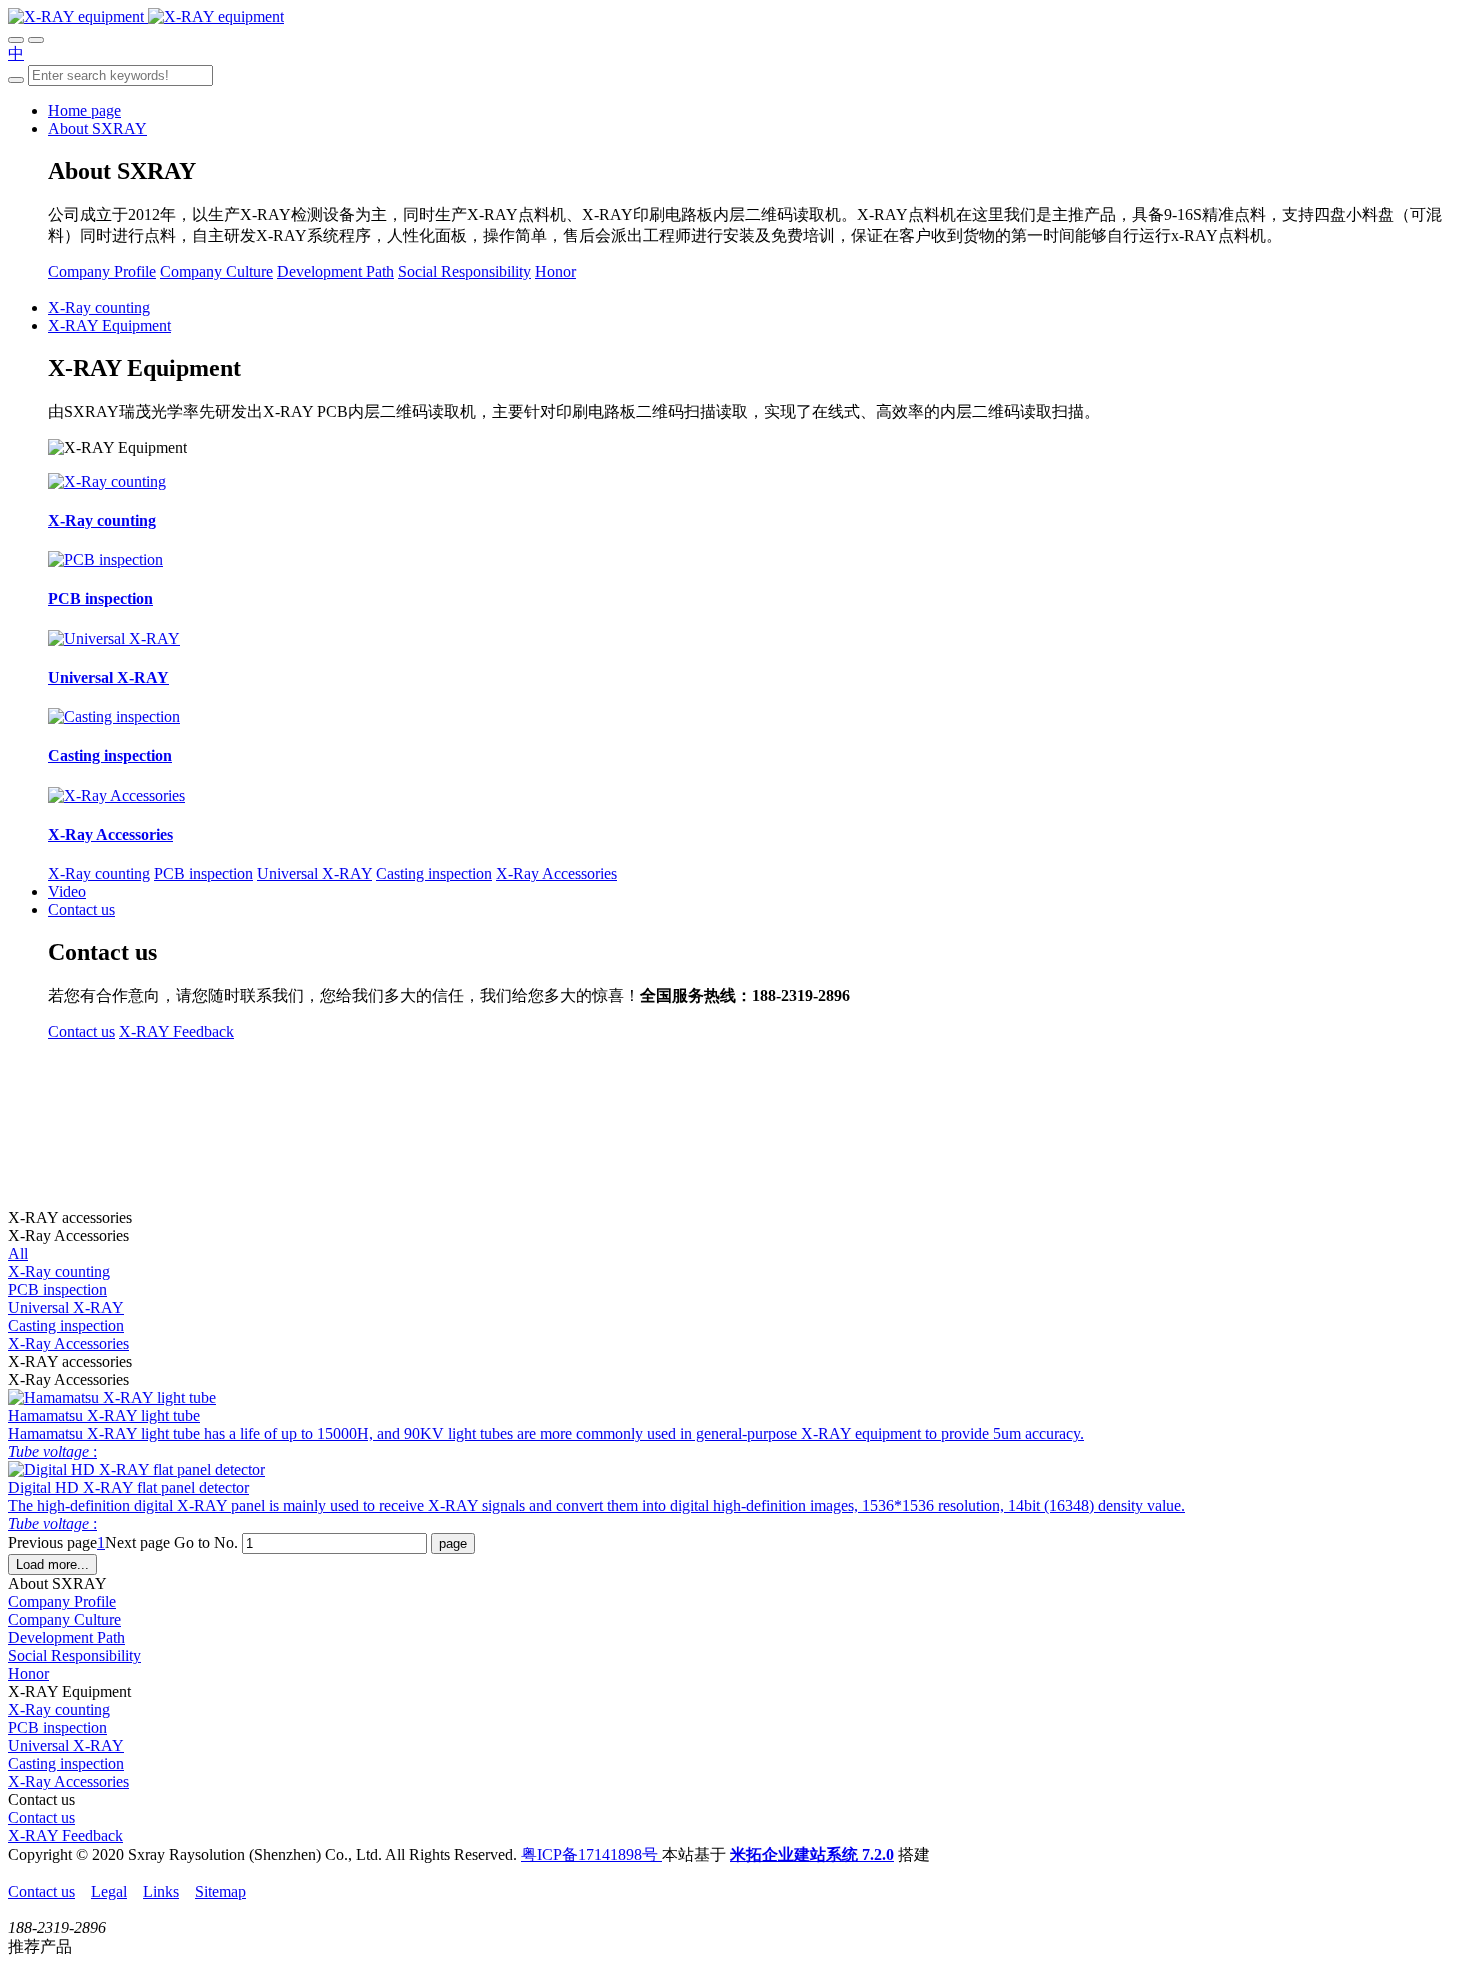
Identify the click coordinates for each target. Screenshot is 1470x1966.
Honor (555, 271)
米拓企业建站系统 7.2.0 (812, 1854)
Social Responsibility (464, 271)
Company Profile (102, 271)
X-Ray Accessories (556, 873)
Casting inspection (434, 873)
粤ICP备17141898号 (591, 1854)
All (18, 1253)
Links (161, 1891)
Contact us (81, 1031)
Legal (109, 1891)
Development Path (335, 271)
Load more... (52, 1564)
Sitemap (220, 1891)
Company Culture (216, 271)
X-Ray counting (99, 873)
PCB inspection (203, 873)
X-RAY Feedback (176, 1031)
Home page (84, 110)
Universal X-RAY (314, 873)
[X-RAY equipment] (146, 16)
